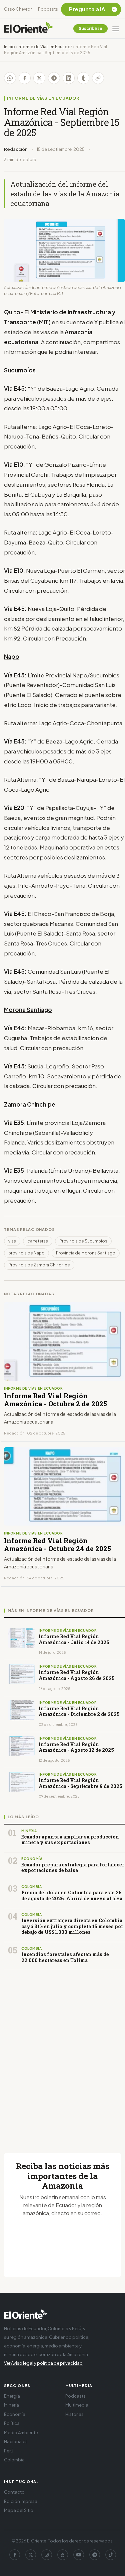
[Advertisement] (62, 2054)
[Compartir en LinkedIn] (69, 78)
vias (12, 1241)
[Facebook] (15, 2555)
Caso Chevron (18, 9)
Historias (74, 2414)
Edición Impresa (21, 2501)
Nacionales (16, 2441)
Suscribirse (90, 28)
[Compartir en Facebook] (25, 78)
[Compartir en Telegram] (54, 78)
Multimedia (77, 2405)
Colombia (14, 2460)
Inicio (9, 47)
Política (12, 2423)
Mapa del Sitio (19, 2510)
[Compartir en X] (39, 78)
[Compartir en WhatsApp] (10, 78)
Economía (15, 2414)
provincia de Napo (26, 1253)
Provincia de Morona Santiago (86, 1253)
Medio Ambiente (21, 2432)
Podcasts (48, 9)
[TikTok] (111, 2555)
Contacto (14, 2492)
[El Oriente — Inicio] (29, 29)
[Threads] (63, 2555)
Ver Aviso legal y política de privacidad (43, 2363)
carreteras (38, 1241)
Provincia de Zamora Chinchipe (39, 1265)
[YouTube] (79, 2555)
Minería (11, 2405)
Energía (12, 2396)
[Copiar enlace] (98, 78)
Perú (9, 2451)
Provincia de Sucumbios (83, 1241)
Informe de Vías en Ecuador (45, 47)
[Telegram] (95, 2555)
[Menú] (116, 29)
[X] (31, 2555)
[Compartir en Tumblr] (83, 78)
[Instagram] (47, 2555)
